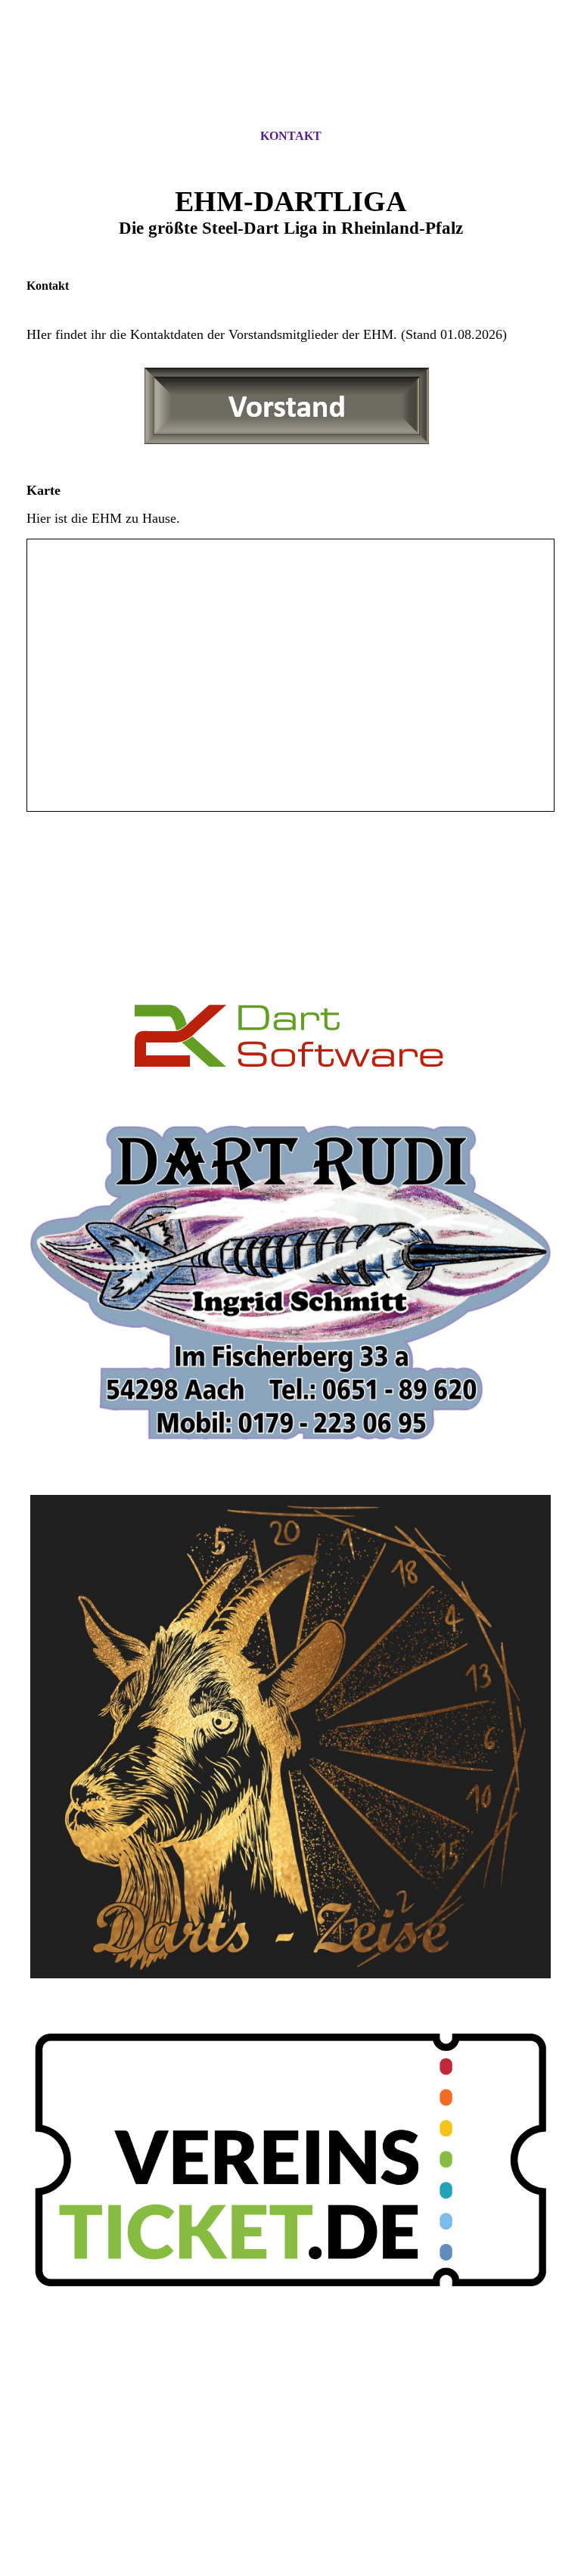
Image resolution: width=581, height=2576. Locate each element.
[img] (290, 78)
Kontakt (291, 136)
